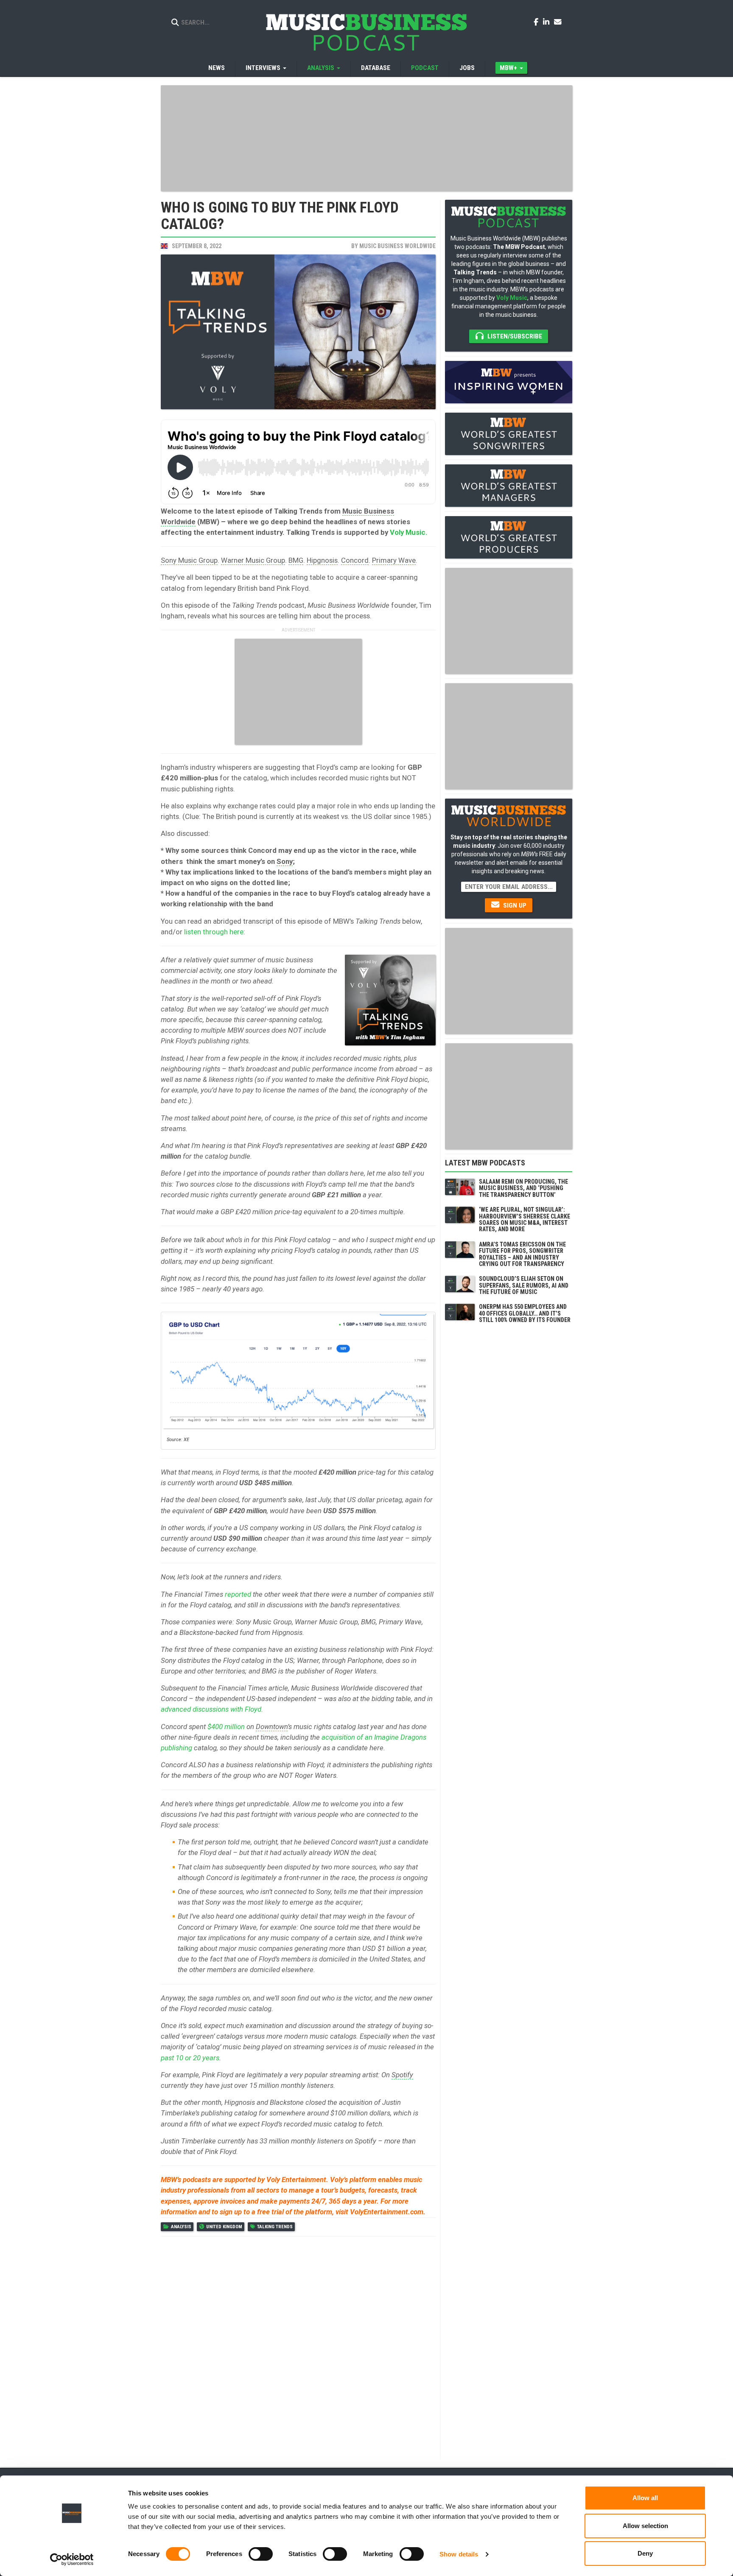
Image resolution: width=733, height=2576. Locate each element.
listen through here (214, 932)
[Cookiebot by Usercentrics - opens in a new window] (72, 2559)
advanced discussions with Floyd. (212, 1709)
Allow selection (645, 2526)
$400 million (226, 1727)
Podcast (425, 68)
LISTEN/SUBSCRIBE (514, 336)
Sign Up (514, 905)
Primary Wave (394, 560)
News (217, 68)
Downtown (272, 1727)
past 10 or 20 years (190, 2058)
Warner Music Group (253, 560)
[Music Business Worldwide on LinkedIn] (548, 22)
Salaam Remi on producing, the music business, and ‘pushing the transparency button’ (523, 1188)
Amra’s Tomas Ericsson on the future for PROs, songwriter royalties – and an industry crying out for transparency (522, 1254)
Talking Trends (275, 2227)
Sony (285, 861)
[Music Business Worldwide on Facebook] (537, 22)
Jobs (467, 68)
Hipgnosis (322, 560)
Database (376, 68)
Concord (355, 560)
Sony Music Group (189, 560)
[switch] (261, 2554)
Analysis (181, 2227)
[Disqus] (298, 2347)
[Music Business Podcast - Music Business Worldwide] (366, 32)
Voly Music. (409, 532)
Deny (645, 2553)
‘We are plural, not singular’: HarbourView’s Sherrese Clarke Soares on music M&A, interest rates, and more (525, 1219)
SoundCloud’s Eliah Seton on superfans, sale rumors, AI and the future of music (524, 1285)
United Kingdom (224, 2227)
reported (238, 1594)
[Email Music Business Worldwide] (558, 22)
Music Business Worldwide (397, 246)
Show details (459, 2554)
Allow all (645, 2498)
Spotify (402, 2075)
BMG (296, 560)
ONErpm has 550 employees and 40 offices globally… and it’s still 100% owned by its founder (525, 1313)
